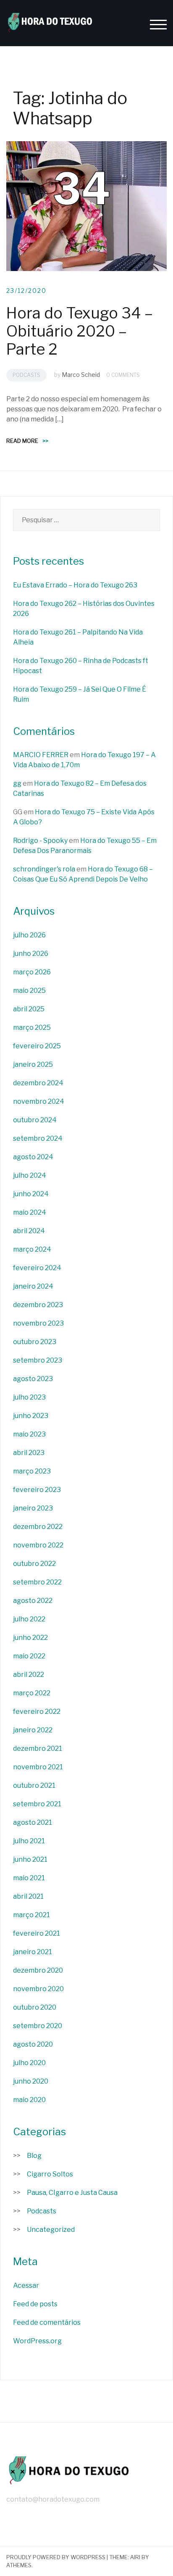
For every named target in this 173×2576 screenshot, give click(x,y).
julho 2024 (30, 1175)
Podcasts (26, 375)
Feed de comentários (47, 2322)
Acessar (26, 2285)
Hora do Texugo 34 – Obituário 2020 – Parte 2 (80, 331)
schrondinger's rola (44, 869)
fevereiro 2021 (37, 1933)
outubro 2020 (35, 2007)
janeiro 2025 (33, 1064)
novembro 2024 (39, 1101)
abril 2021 (28, 1896)
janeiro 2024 (33, 1286)
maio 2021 (29, 1878)
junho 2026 (31, 954)
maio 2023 (29, 1434)
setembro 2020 (38, 2026)
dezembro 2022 (38, 1527)
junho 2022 (30, 1638)
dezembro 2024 (38, 1083)
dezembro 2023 (38, 1305)
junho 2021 (30, 1859)
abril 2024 (29, 1231)
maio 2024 (30, 1212)
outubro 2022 (34, 1564)
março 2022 (32, 1693)
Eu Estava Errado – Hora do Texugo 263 (75, 585)
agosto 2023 (33, 1379)
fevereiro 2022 (37, 1712)
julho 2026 (29, 935)
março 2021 (31, 1915)
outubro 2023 (35, 1342)
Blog (34, 2156)
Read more (27, 441)
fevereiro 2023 (37, 1490)
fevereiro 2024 (37, 1268)
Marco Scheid (81, 375)
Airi (135, 2557)
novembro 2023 (38, 1323)
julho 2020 (29, 2063)
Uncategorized (51, 2230)
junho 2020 (31, 2081)
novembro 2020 (38, 1989)
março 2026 (32, 972)
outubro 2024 (35, 1120)
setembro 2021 (37, 1804)
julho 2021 (29, 1841)
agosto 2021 (33, 1822)
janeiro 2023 (33, 1508)
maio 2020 (29, 2100)
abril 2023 (29, 1453)
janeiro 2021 (33, 1952)
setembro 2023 (38, 1360)
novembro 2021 (38, 1767)
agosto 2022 (33, 1601)
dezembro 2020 (38, 1970)
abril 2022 (29, 1675)
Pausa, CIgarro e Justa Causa (72, 2193)
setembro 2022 (37, 1582)
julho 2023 (29, 1397)
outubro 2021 (34, 1785)
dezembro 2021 (38, 1748)
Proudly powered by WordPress (56, 2557)
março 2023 (32, 1471)
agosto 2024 (33, 1157)
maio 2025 (29, 991)
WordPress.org (37, 2341)
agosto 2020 (33, 2044)
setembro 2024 (38, 1138)
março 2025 (32, 1028)
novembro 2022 (38, 1545)
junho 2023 (31, 1416)
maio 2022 (29, 1656)
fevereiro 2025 (37, 1046)
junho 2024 (31, 1194)
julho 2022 (29, 1619)
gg (17, 783)
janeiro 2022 (33, 1730)
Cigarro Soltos (50, 2174)
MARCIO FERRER (41, 755)
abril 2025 (29, 1009)
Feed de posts (35, 2304)
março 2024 (32, 1249)
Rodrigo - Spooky (40, 841)
